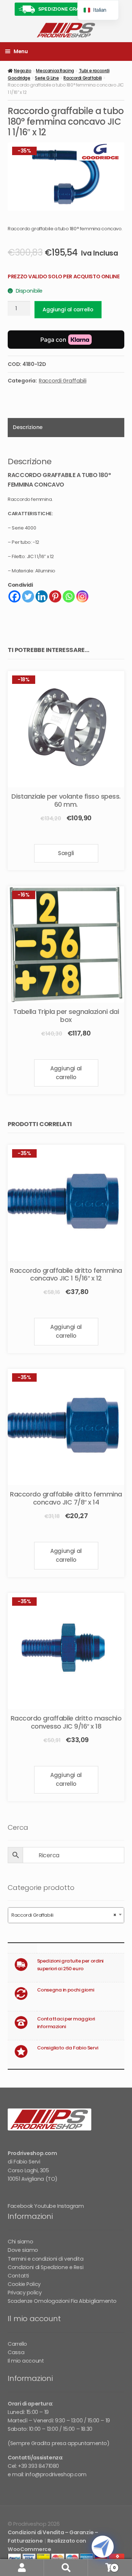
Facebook (20, 2206)
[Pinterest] (55, 596)
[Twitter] (28, 596)
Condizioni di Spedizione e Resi (45, 2267)
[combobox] (66, 1915)
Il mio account (26, 2361)
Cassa (16, 2352)
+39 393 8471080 (38, 2466)
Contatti (18, 2276)
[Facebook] (14, 596)
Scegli (66, 853)
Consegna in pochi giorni (66, 1990)
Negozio (23, 71)
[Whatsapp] (69, 596)
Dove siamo (23, 2250)
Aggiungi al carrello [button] (66, 1073)
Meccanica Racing (55, 71)
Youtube (45, 2206)
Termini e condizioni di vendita (45, 2259)
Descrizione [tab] (27, 427)
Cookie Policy (24, 2284)
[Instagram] (82, 596)
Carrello (17, 2344)
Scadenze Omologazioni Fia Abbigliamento (62, 2301)
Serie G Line (47, 78)
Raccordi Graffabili (82, 78)
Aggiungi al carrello (68, 309)
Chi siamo (20, 2242)
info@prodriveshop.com (56, 2474)
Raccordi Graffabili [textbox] (64, 1915)
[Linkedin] (42, 596)
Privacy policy (25, 2293)
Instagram (70, 2206)
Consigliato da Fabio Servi (68, 2048)
